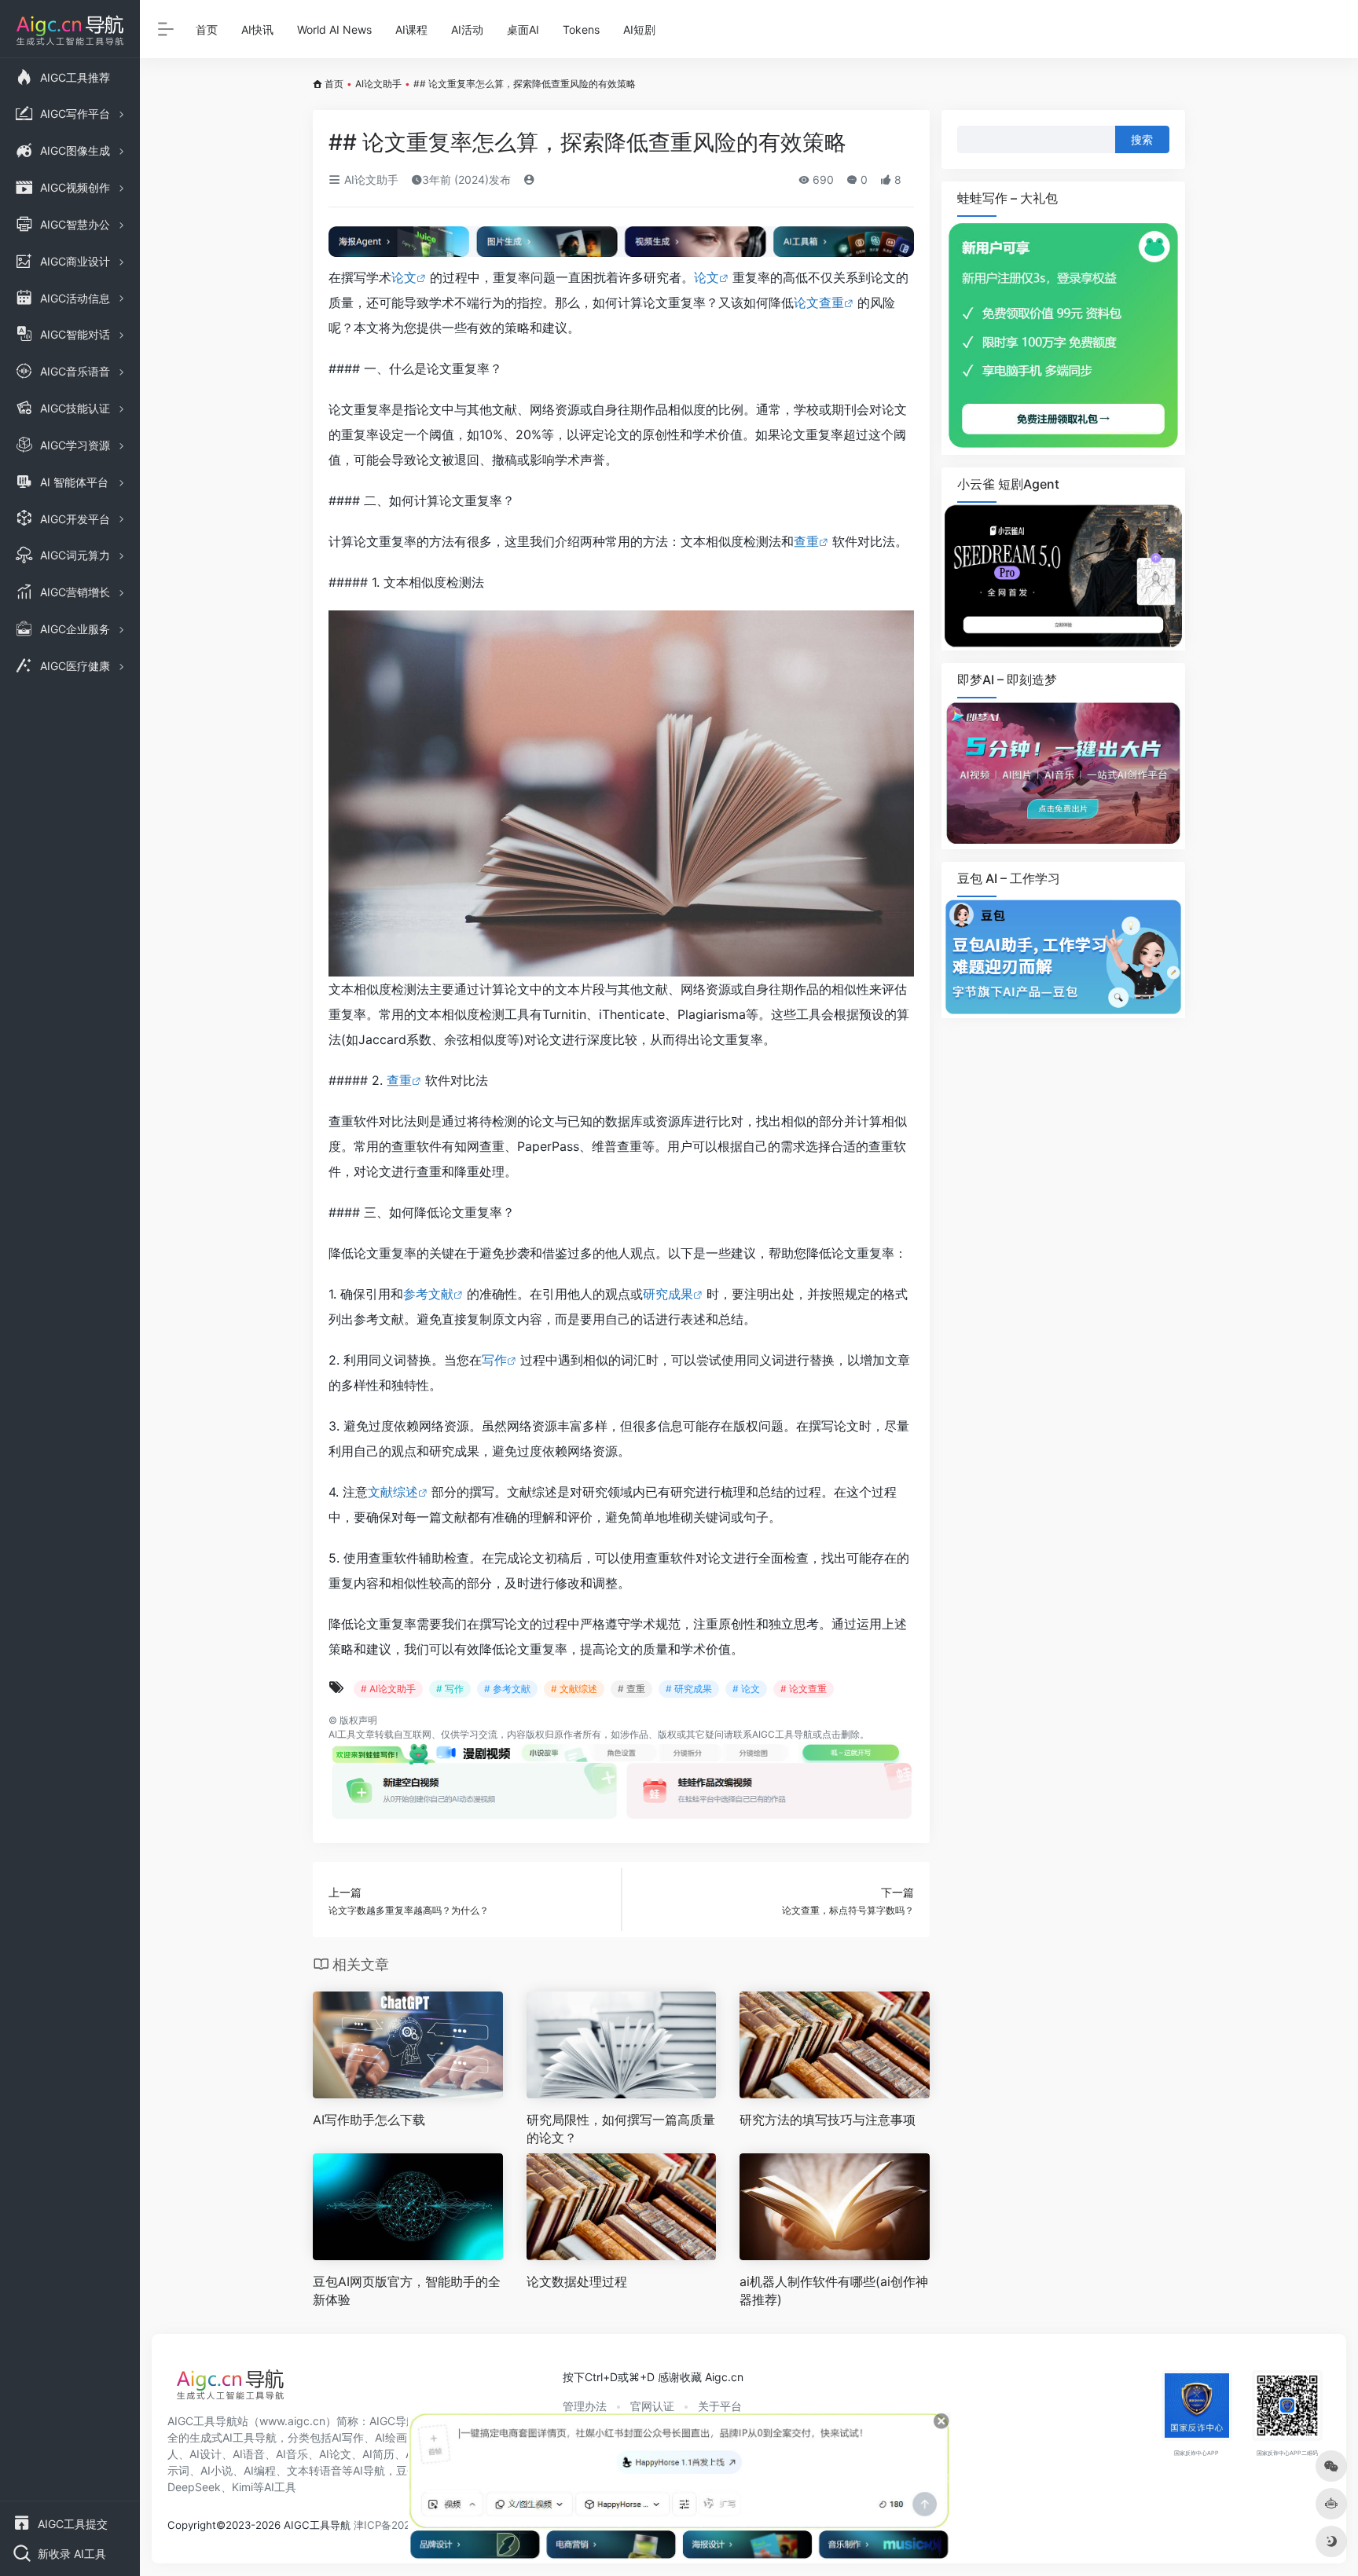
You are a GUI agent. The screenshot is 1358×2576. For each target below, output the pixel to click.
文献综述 (393, 1492)
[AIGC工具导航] (230, 2389)
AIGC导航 (393, 2421)
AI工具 (342, 1734)
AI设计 (206, 2454)
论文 (404, 277)
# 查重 (631, 1689)
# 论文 (746, 1689)
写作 (494, 1360)
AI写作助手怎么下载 (369, 2120)
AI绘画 (391, 2437)
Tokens (581, 29)
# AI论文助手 (388, 1689)
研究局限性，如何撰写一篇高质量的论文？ (621, 2129)
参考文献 (428, 1294)
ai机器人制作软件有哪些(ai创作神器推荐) (834, 2290)
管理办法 (585, 2406)
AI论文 (335, 2454)
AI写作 (348, 2437)
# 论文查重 (804, 1689)
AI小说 (217, 2470)
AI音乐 (292, 2454)
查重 (806, 541)
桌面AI (523, 29)
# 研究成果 (689, 1689)
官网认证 (652, 2406)
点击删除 (841, 1734)
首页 (207, 29)
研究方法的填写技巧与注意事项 (828, 2120)
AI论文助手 (378, 84)
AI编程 (260, 2470)
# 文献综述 (574, 1689)
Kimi (242, 2487)
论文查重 (819, 302)
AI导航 (369, 2470)
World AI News (334, 29)
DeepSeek (194, 2487)
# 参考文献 (507, 1689)
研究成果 (668, 1294)
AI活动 (467, 29)
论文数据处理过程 (577, 2281)
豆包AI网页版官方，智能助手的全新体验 (407, 2290)
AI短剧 (639, 29)
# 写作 (450, 1689)
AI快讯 (257, 29)
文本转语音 (314, 2470)
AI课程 (411, 29)
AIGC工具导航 (782, 1734)
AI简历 (378, 2454)
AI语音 (249, 2454)
